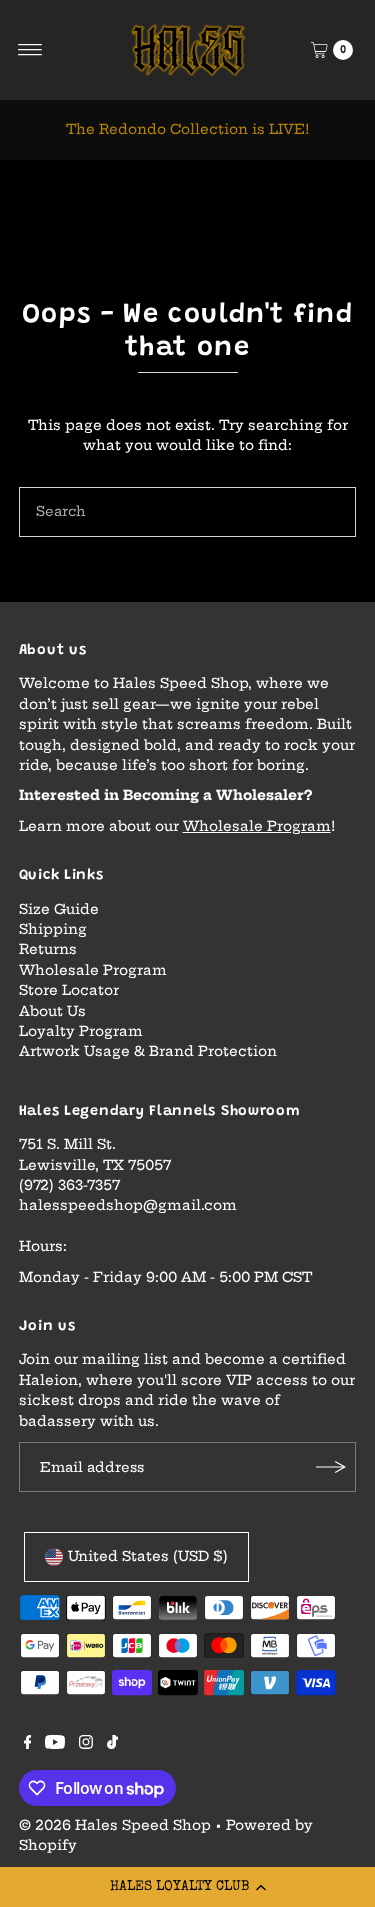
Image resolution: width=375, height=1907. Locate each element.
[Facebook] (28, 1745)
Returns (48, 949)
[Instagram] (86, 1745)
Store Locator (69, 990)
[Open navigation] (30, 50)
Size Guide (59, 909)
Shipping (53, 929)
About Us (52, 1011)
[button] (187, 1887)
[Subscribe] (331, 1467)
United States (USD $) (148, 1556)
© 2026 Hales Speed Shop (115, 1825)
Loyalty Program (81, 1031)
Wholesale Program (257, 826)
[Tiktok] (112, 1745)
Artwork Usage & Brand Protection (148, 1051)
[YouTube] (55, 1745)
